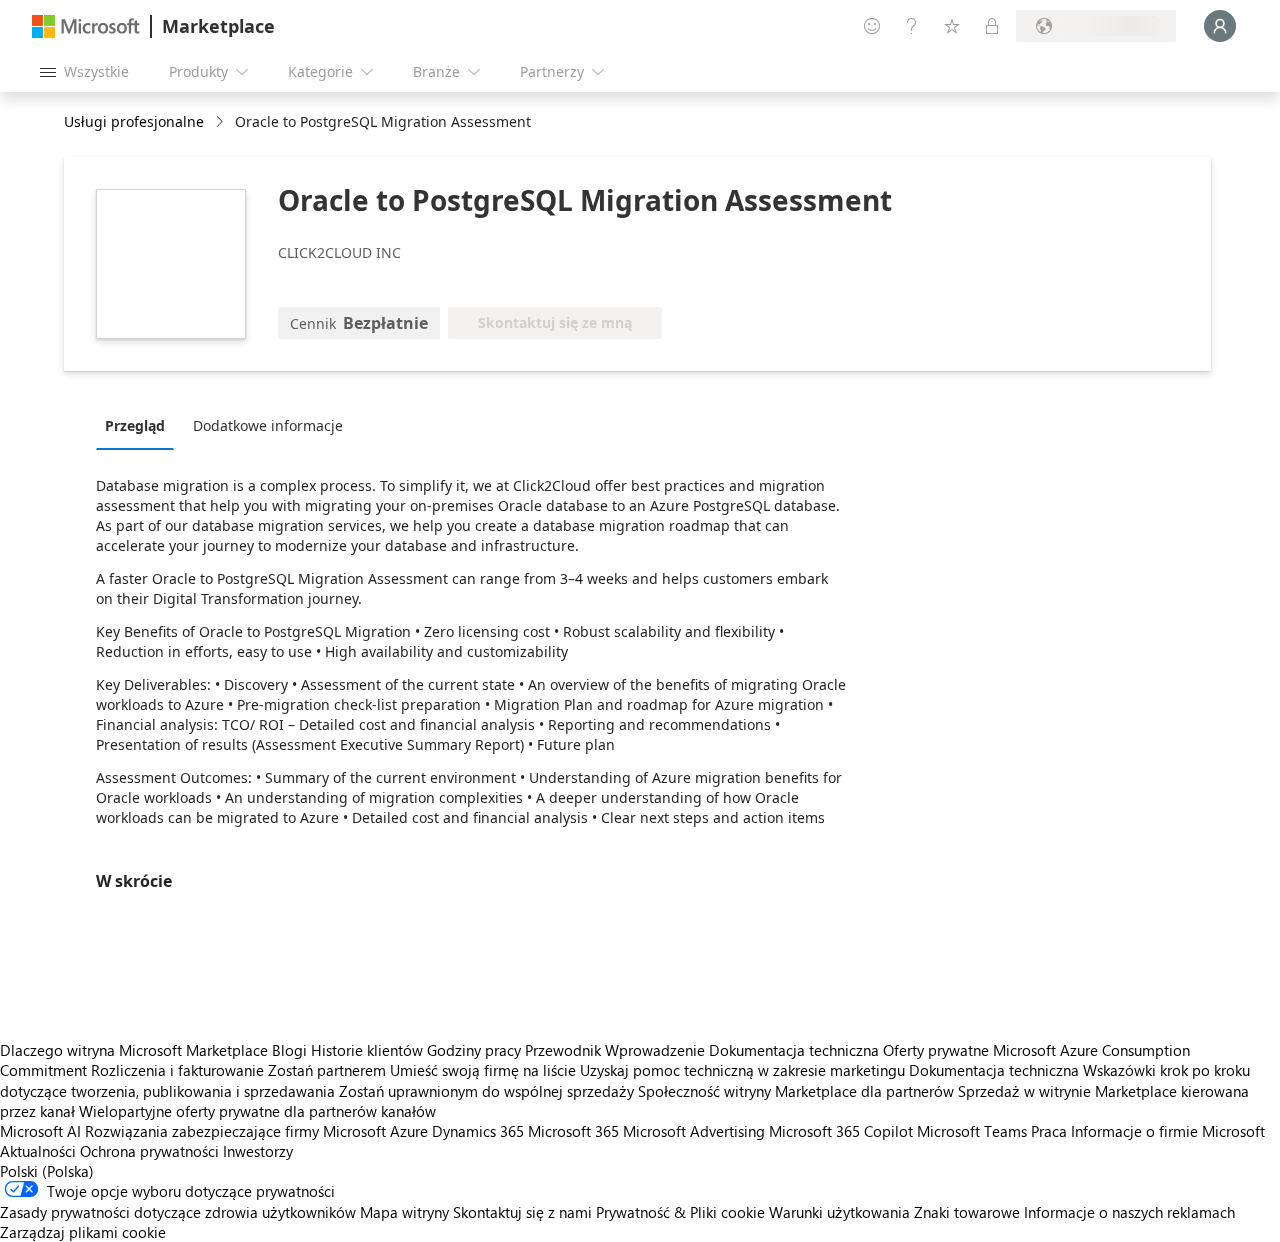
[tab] (140, 425)
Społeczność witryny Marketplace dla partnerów (796, 1091)
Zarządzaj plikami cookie (83, 1232)
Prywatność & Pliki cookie (680, 1212)
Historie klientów (367, 1050)
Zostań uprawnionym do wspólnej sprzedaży (486, 1091)
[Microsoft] (86, 26)
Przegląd (135, 425)
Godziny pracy (474, 1050)
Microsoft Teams (972, 1131)
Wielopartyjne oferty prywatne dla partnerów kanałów (257, 1111)
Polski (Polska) (47, 1171)
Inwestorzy (258, 1151)
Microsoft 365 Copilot (841, 1131)
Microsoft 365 (573, 1131)
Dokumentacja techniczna (794, 1050)
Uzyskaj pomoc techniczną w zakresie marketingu (742, 1070)
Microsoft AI (40, 1131)
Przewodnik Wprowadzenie (615, 1050)
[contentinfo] (221, 122)
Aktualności (38, 1151)
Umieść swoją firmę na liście (483, 1070)
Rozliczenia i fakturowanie (177, 1070)
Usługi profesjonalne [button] (134, 121)
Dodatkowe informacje (268, 425)
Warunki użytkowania (839, 1212)
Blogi (289, 1050)
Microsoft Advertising (694, 1131)
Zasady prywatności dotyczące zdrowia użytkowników (178, 1212)
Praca (1049, 1131)
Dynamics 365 (478, 1131)
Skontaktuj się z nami (522, 1212)
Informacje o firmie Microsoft (1168, 1131)
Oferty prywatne (936, 1050)
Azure (409, 1131)
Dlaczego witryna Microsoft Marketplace (134, 1050)
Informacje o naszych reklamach (1129, 1212)
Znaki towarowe (967, 1212)
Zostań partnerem (327, 1070)
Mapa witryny (404, 1212)
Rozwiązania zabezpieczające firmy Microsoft (235, 1131)
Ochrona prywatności (149, 1151)
